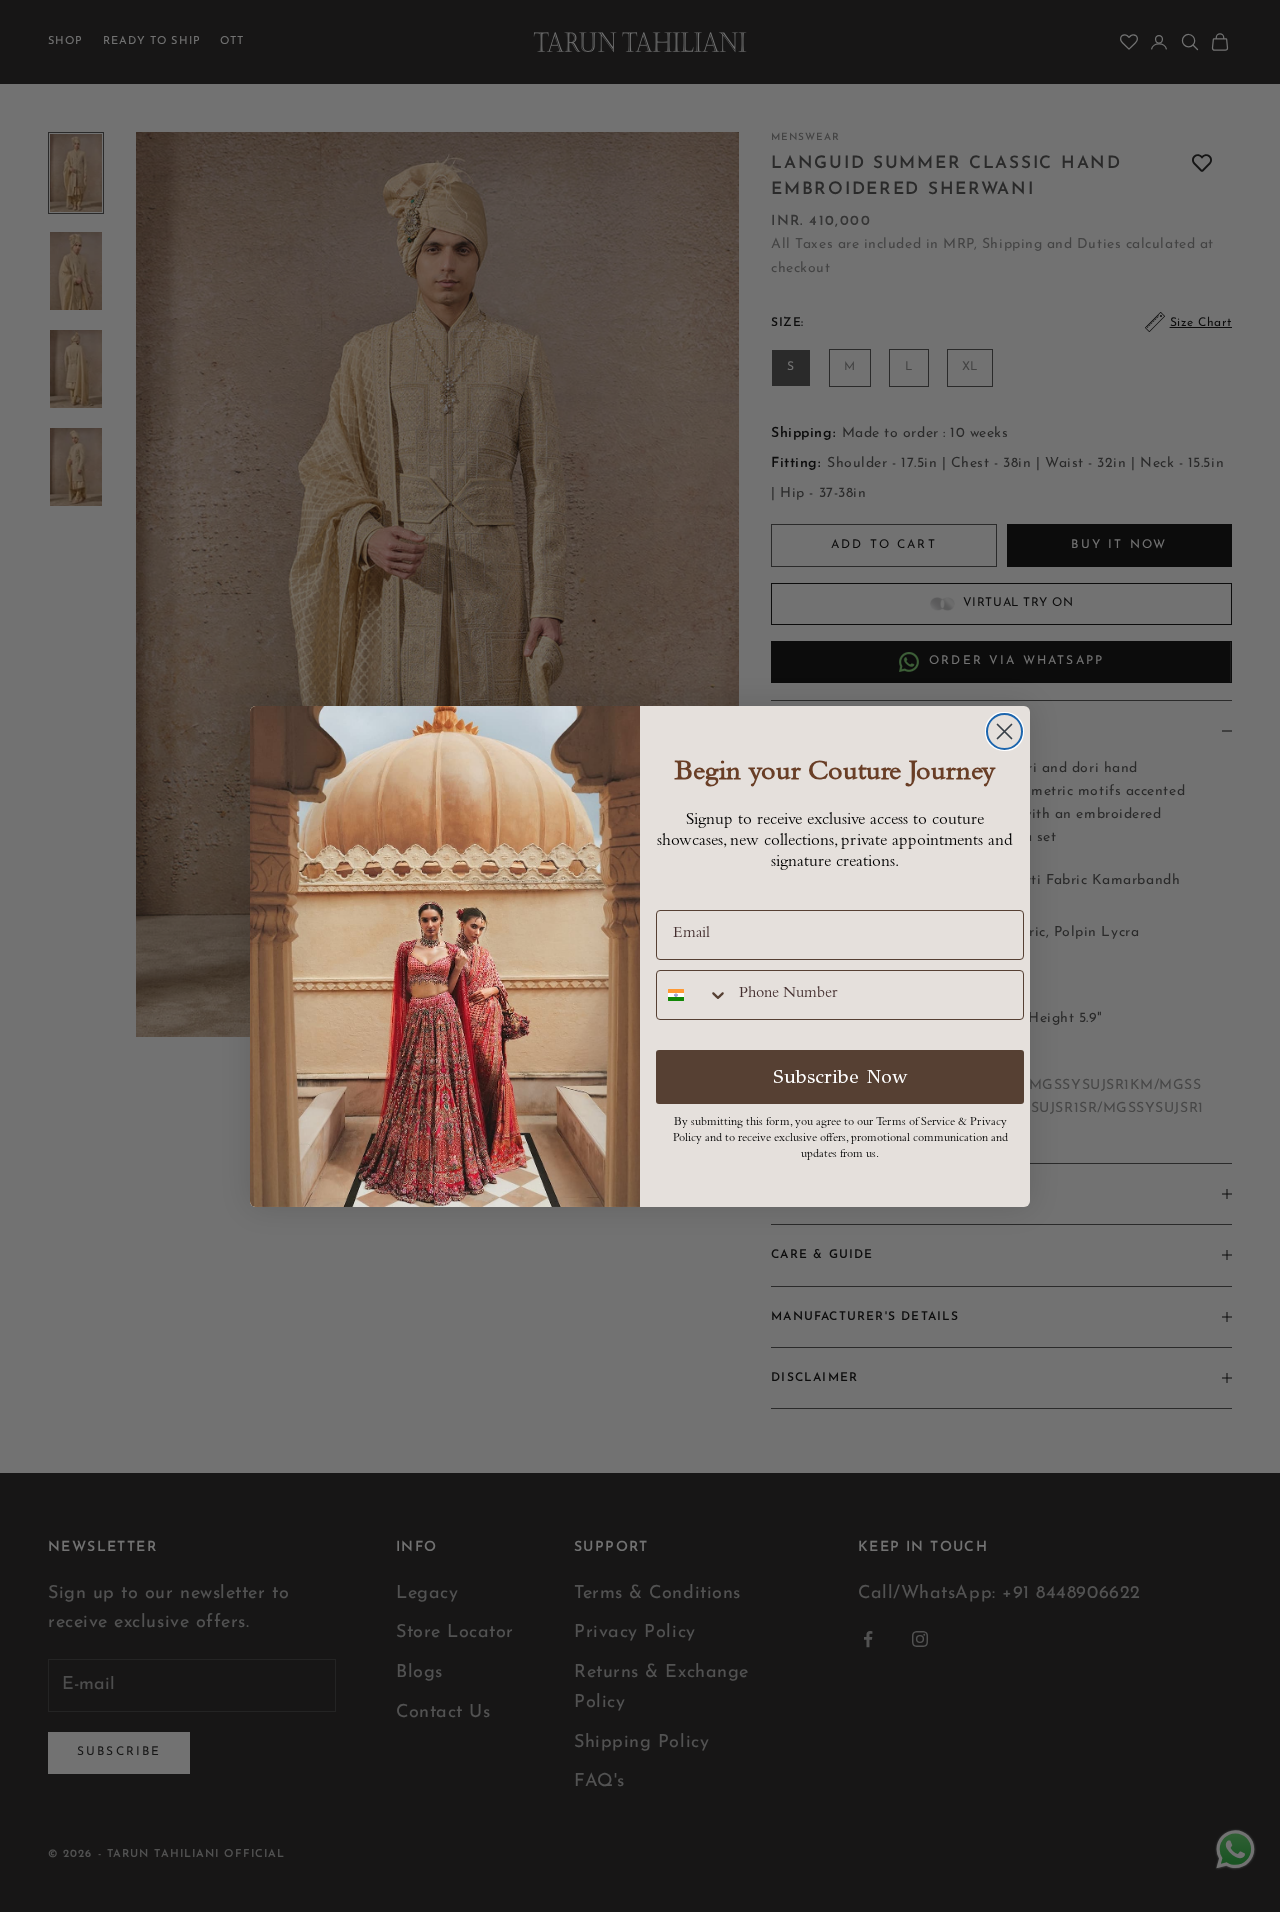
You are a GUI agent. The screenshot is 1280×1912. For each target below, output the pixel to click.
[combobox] (693, 995)
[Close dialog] (1004, 731)
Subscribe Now (840, 1076)
